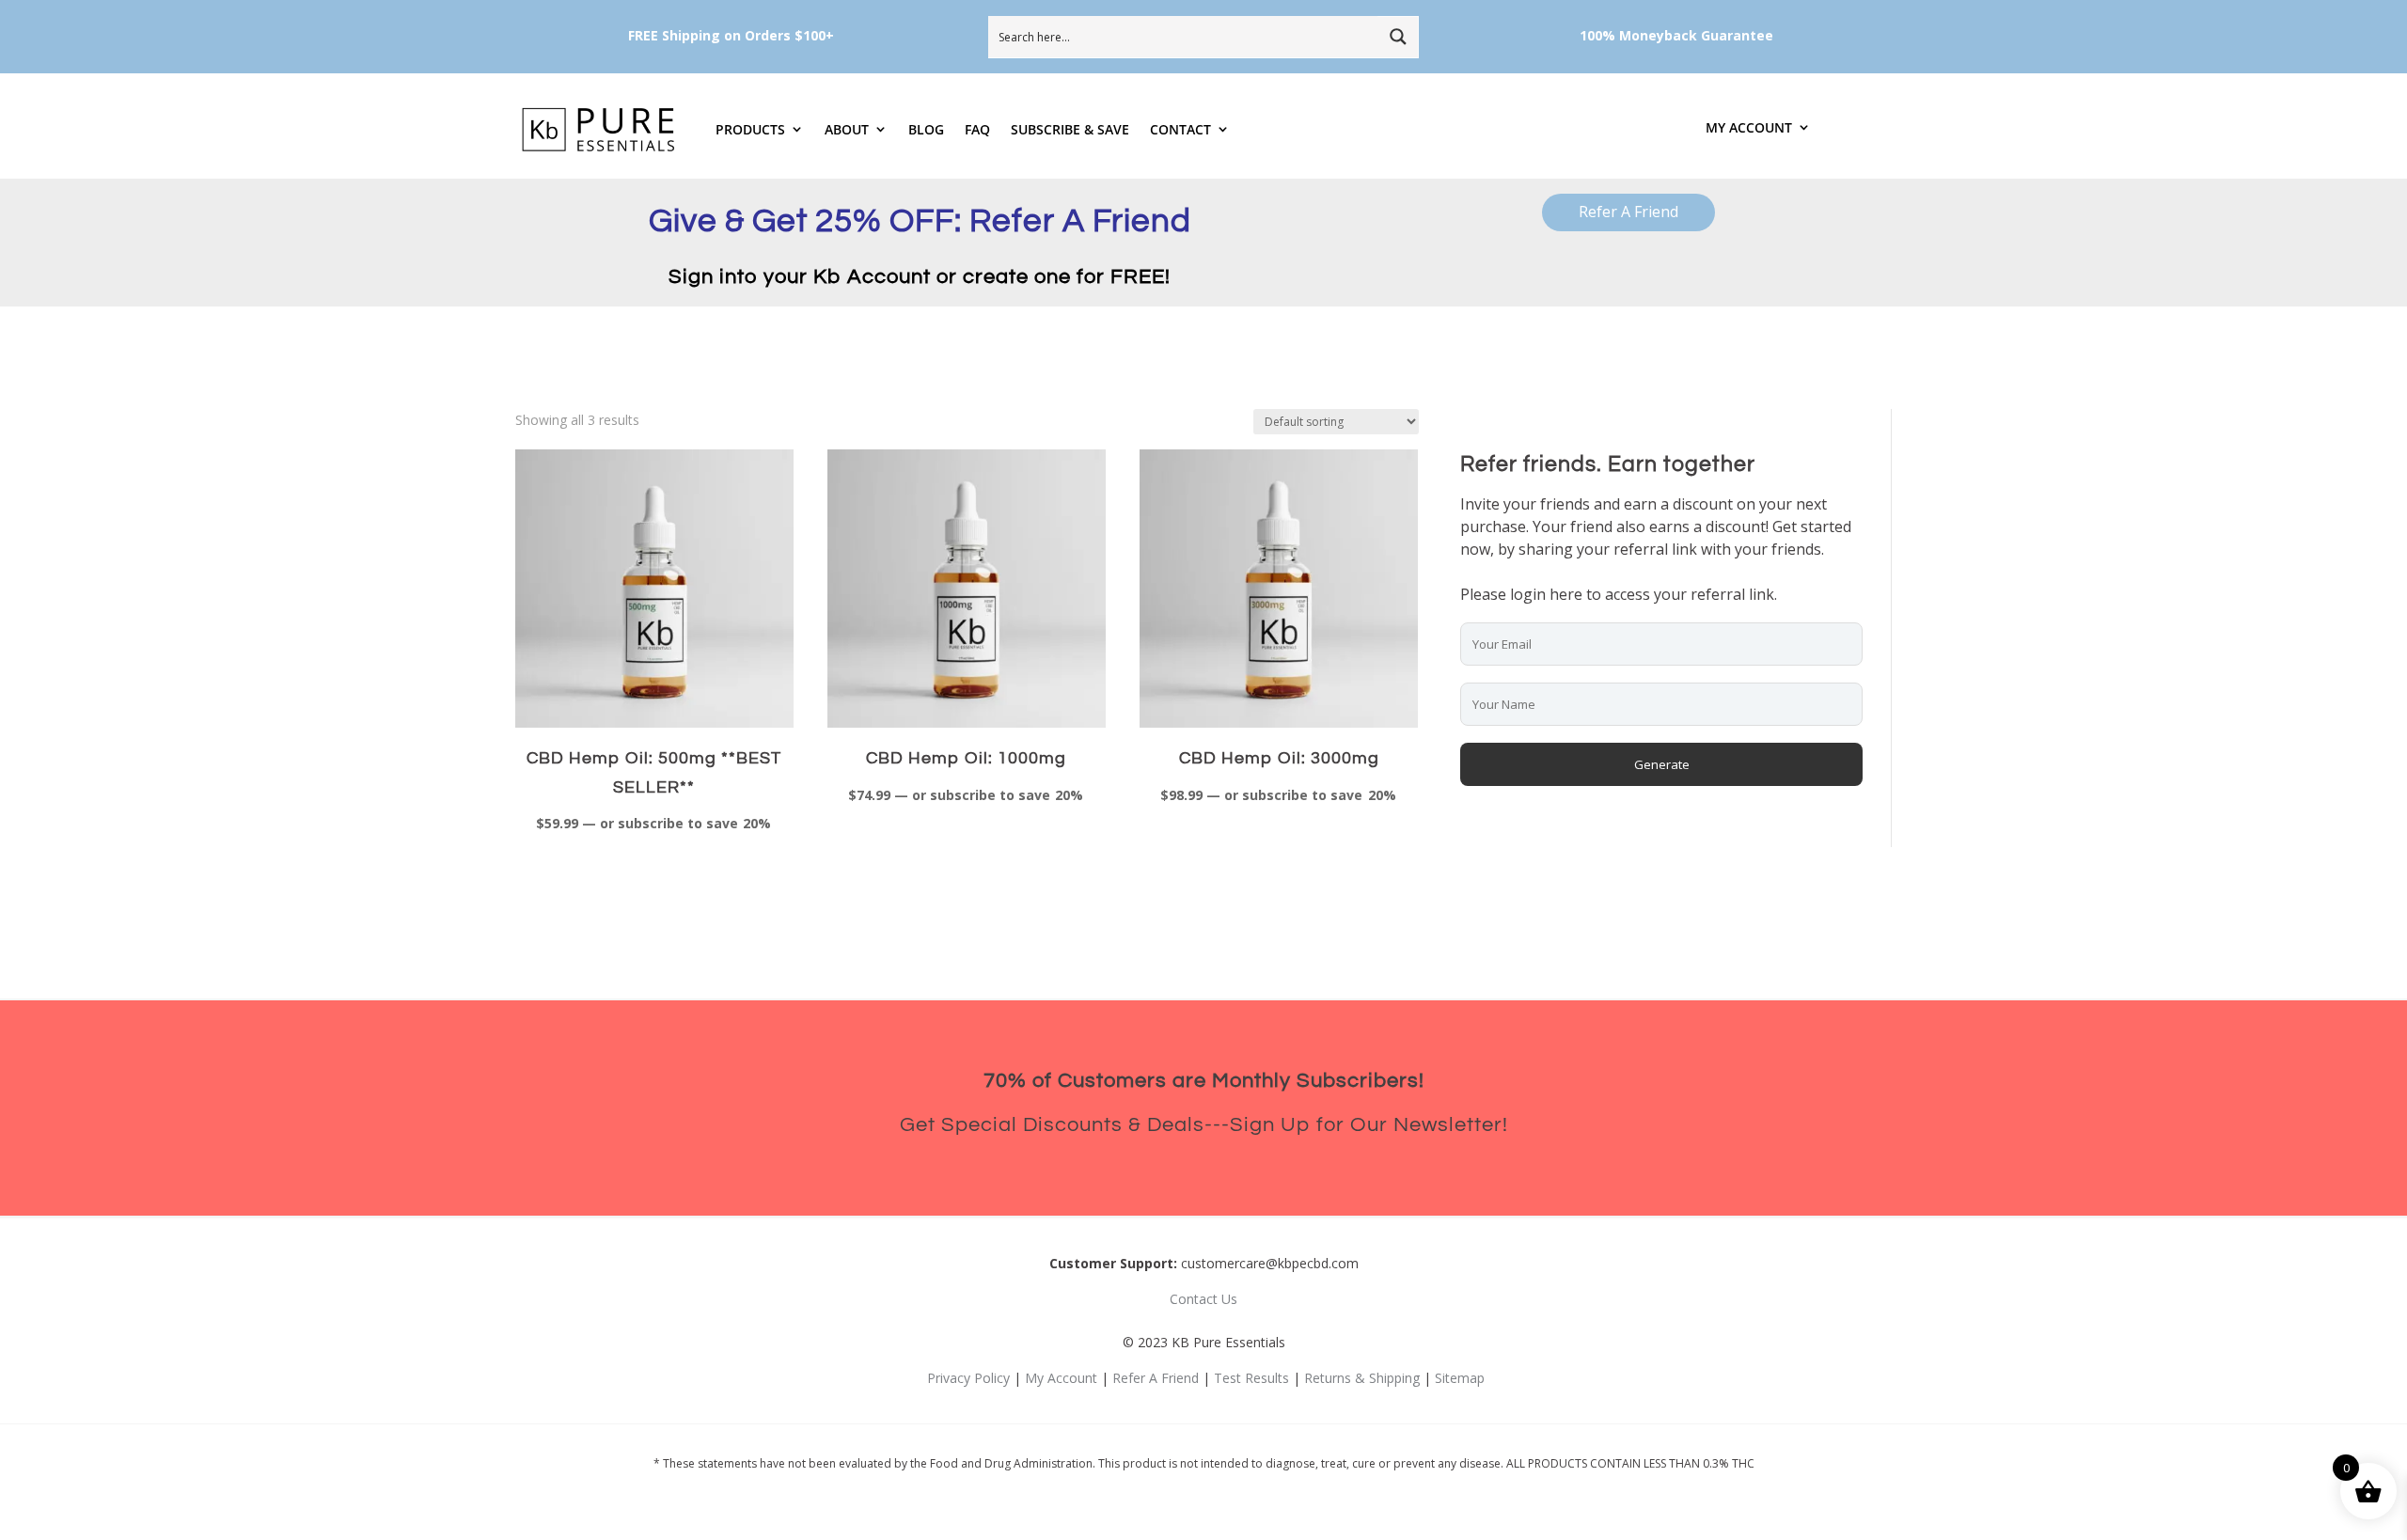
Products (750, 129)
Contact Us (1203, 1299)
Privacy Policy (968, 1378)
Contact (1180, 129)
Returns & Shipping (1362, 1378)
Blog (926, 129)
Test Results (1251, 1378)
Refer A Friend (1628, 212)
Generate (1662, 764)
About (847, 129)
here (1566, 594)
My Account (1749, 128)
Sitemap (1460, 1378)
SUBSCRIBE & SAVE (1070, 129)
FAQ (977, 129)
